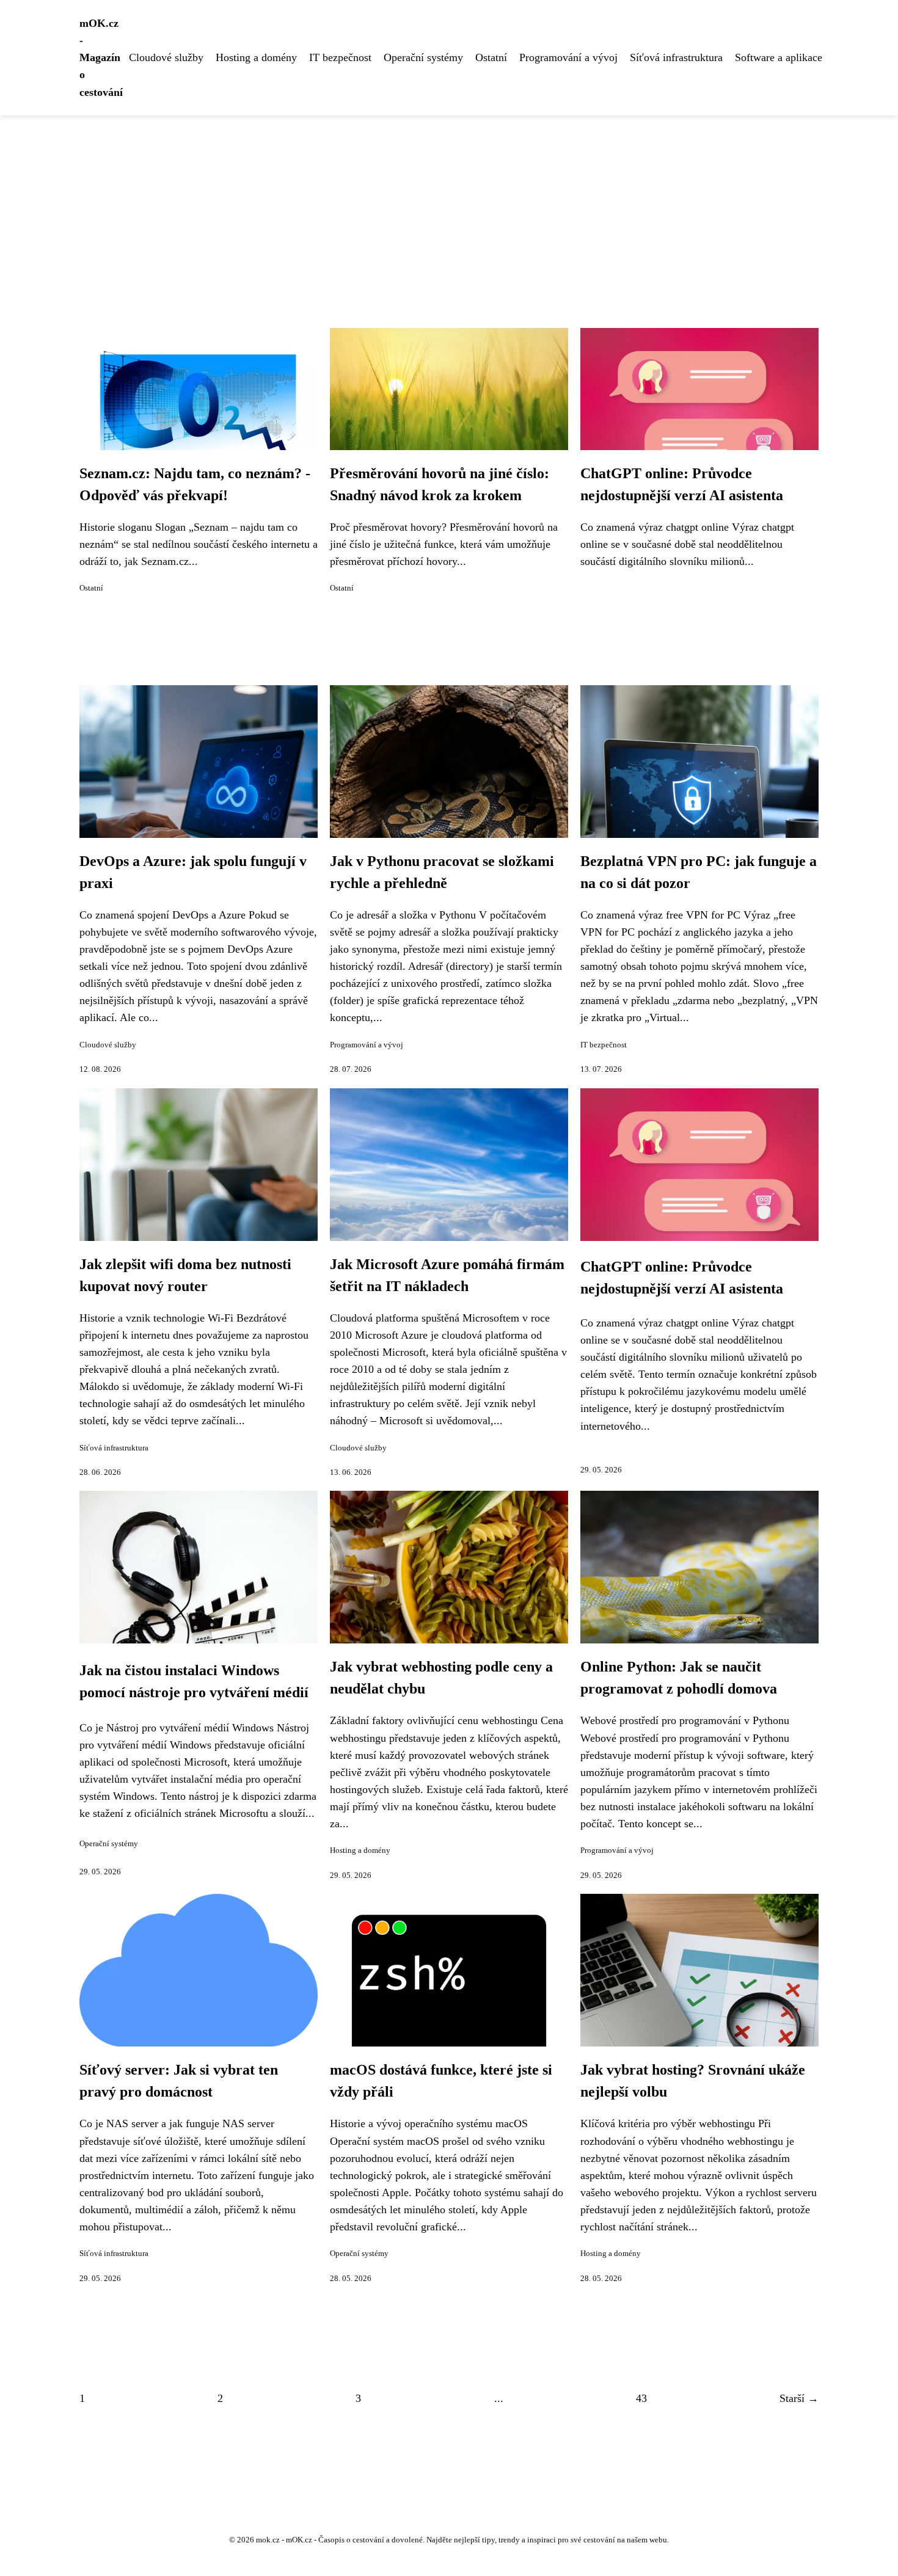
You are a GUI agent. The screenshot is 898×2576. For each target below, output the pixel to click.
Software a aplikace (779, 57)
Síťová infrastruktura (676, 57)
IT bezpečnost (340, 57)
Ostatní (491, 57)
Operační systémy (423, 57)
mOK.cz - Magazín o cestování (101, 58)
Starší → (799, 2398)
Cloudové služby (166, 57)
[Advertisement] (449, 207)
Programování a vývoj (568, 57)
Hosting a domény (256, 57)
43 (641, 2398)
